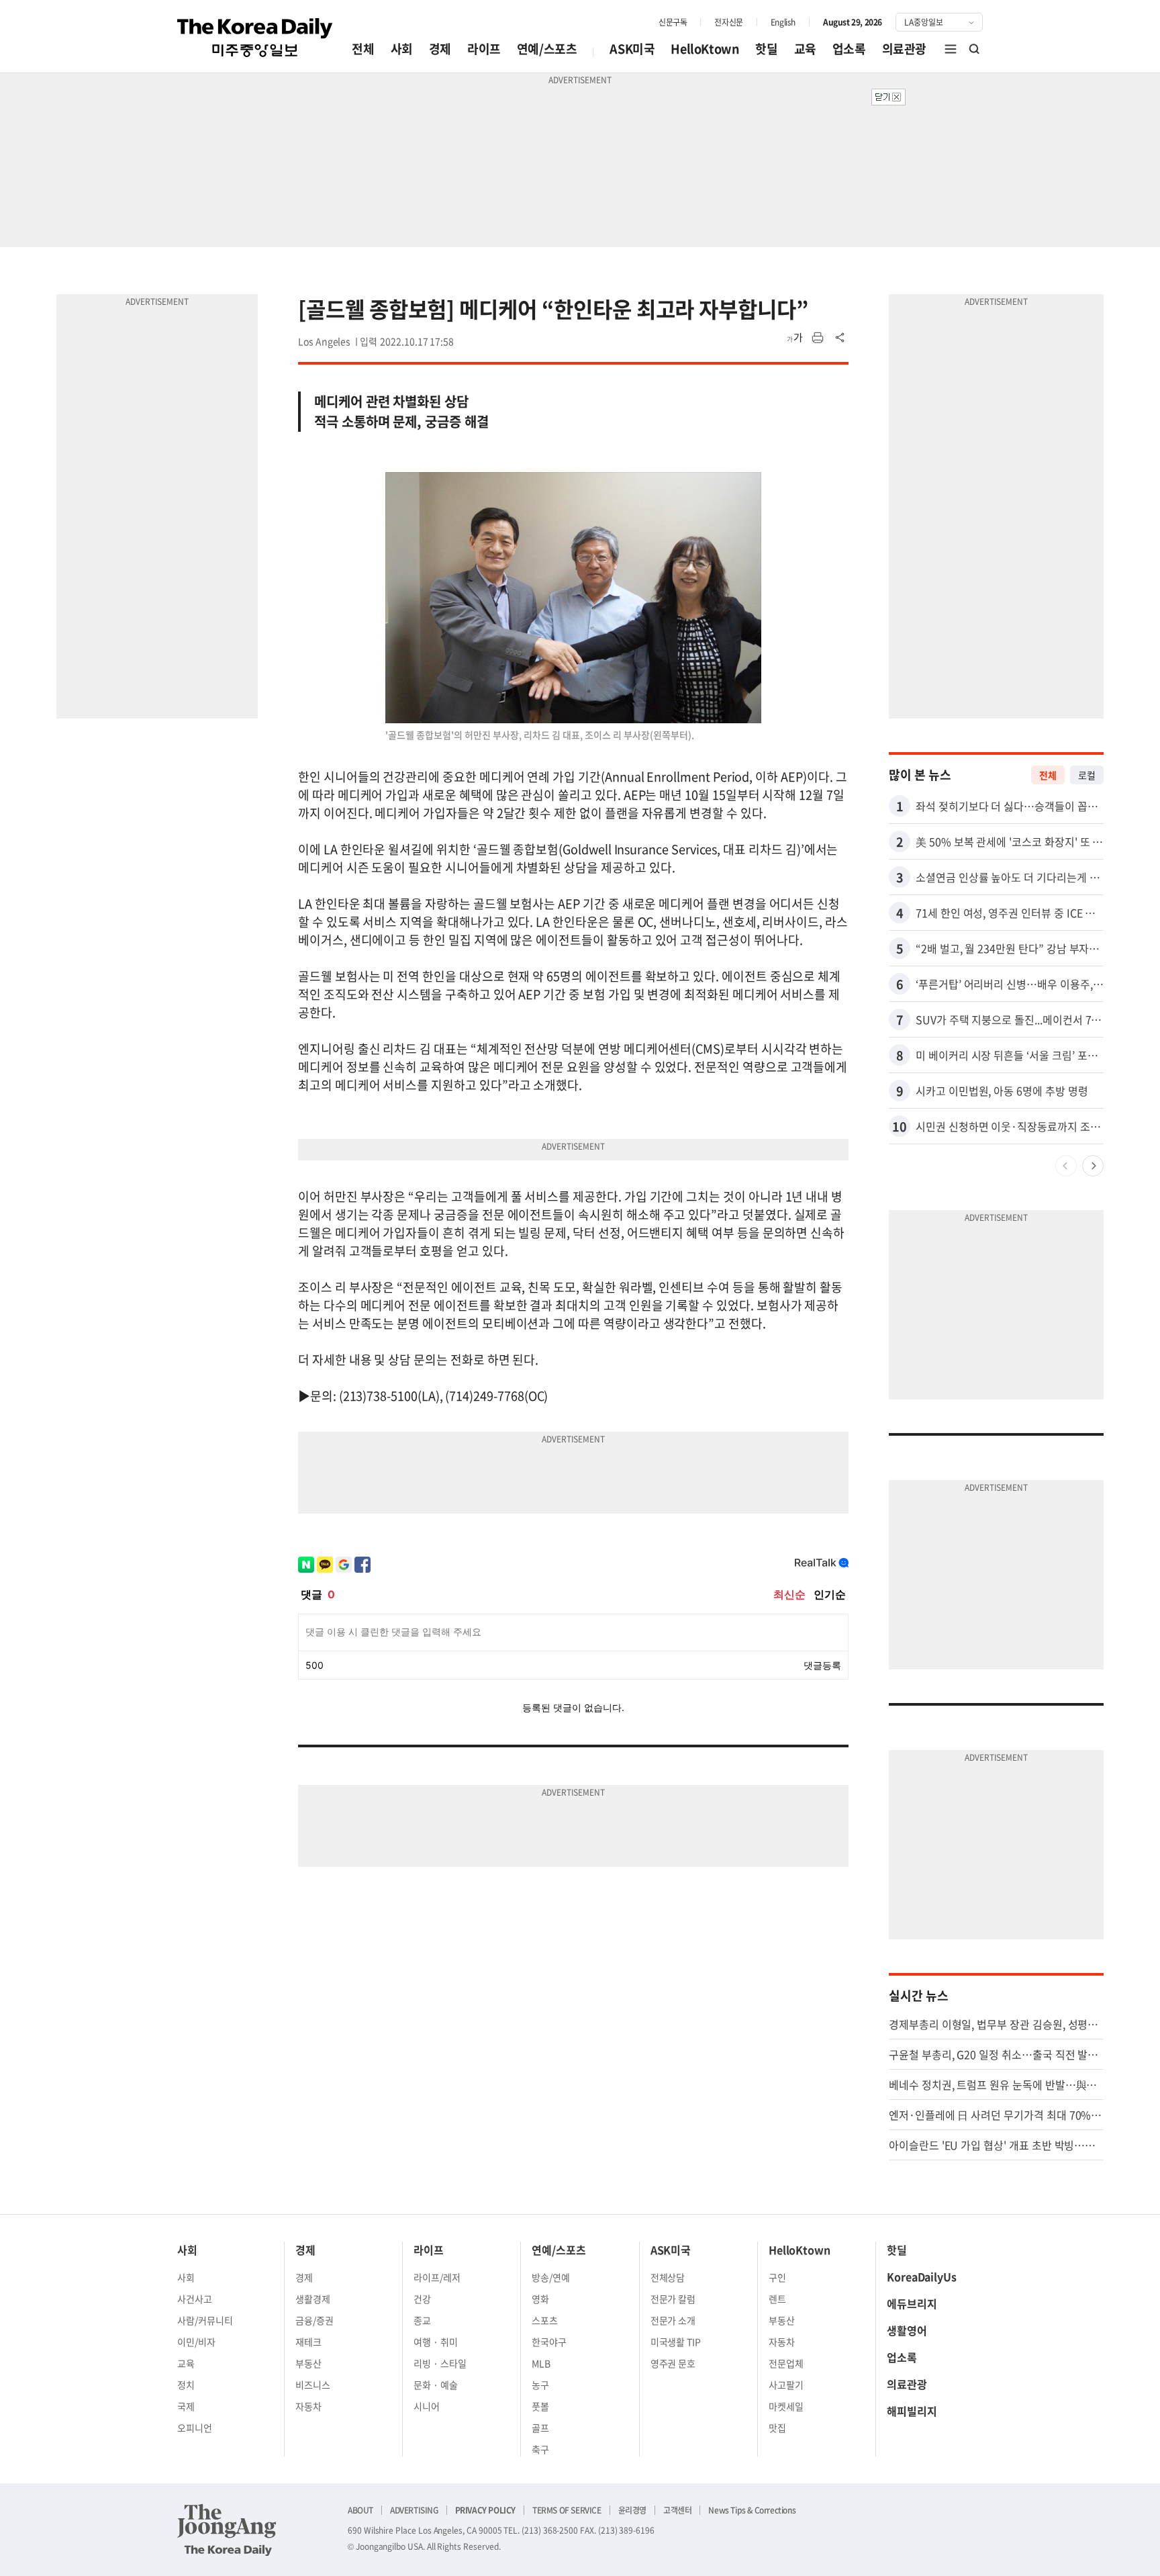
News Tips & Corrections (752, 2510)
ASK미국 (632, 49)
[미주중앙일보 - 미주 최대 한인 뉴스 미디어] (255, 38)
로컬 (1087, 775)
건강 (422, 2299)
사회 (402, 49)
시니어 (427, 2406)
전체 (363, 49)
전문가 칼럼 (673, 2299)
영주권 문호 (673, 2363)
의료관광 (904, 49)
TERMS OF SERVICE (567, 2510)
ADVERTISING (414, 2510)
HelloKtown (705, 49)
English (783, 22)
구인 (777, 2277)
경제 (440, 49)
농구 (540, 2385)
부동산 (308, 2363)
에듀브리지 (912, 2303)
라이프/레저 (437, 2277)
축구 (540, 2449)
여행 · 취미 (436, 2342)
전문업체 (786, 2363)
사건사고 (195, 2299)
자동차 (308, 2406)
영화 (540, 2299)
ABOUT (360, 2510)
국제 (186, 2406)
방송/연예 (551, 2277)
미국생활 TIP (676, 2342)
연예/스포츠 (547, 49)
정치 (186, 2385)
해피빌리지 (912, 2411)
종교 (422, 2320)
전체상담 (668, 2277)
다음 (1093, 1166)
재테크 (308, 2342)
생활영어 (907, 2330)
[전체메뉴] (951, 49)
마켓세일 (786, 2406)
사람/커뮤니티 (205, 2320)
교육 (805, 49)
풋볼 (540, 2406)
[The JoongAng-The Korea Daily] (227, 2530)
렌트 (777, 2299)
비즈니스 (313, 2385)
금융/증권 (315, 2320)
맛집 (777, 2428)
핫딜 (766, 49)
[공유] (840, 338)
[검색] (975, 49)
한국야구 (549, 2342)
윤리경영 (632, 2510)
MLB (541, 2363)
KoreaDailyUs (922, 2276)
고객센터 (677, 2510)
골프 (540, 2428)
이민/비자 (196, 2342)
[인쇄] (818, 338)
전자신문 (728, 22)
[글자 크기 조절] (795, 338)
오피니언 (195, 2428)
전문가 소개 (673, 2320)
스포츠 (545, 2320)
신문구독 (673, 22)
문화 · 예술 (436, 2385)
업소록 (849, 49)
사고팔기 (786, 2385)
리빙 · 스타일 (440, 2363)
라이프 (484, 49)
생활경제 (313, 2299)
